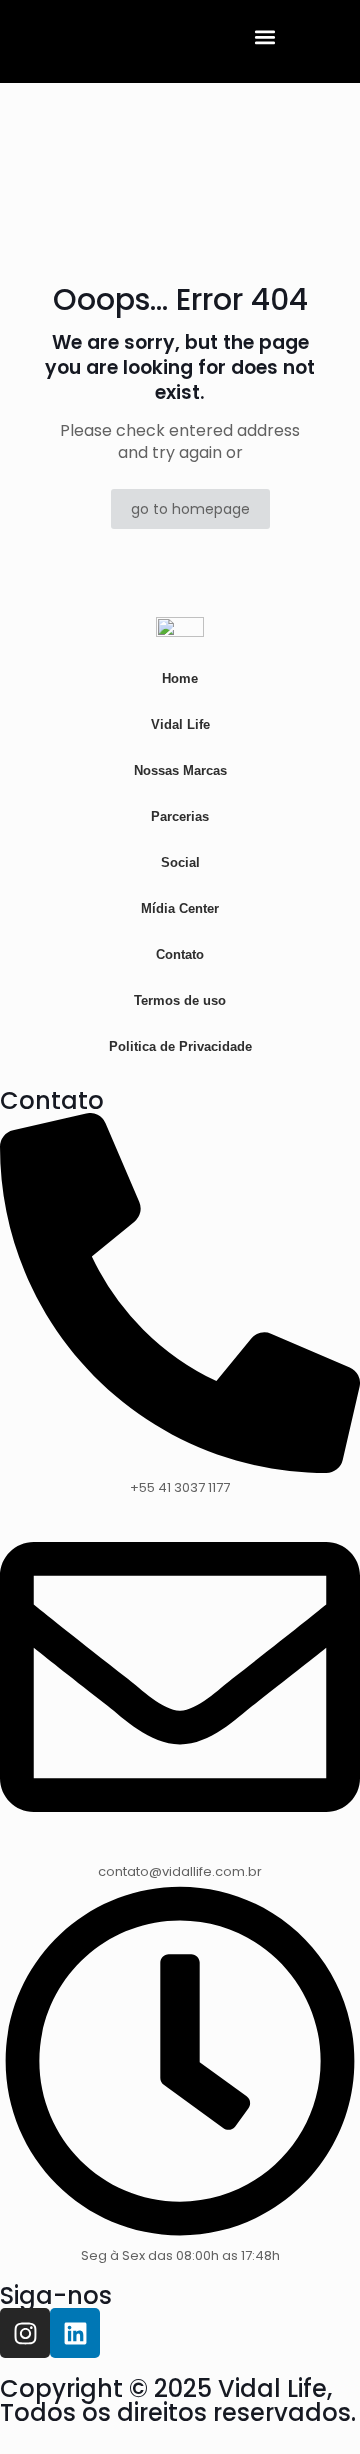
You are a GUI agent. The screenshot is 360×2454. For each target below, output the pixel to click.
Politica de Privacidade (180, 1046)
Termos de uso (180, 1000)
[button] (265, 36)
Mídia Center (180, 908)
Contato (180, 954)
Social (180, 862)
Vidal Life (180, 724)
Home (180, 678)
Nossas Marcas (180, 770)
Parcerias (180, 816)
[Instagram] (25, 2333)
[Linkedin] (75, 2333)
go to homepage (190, 509)
